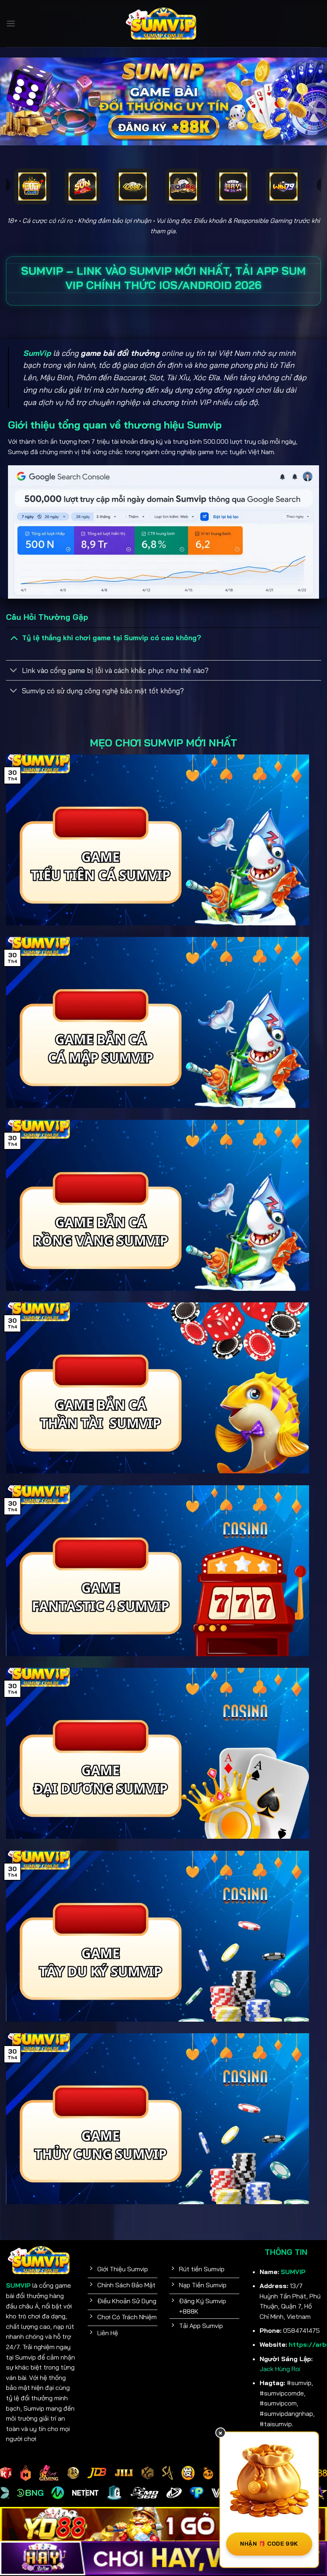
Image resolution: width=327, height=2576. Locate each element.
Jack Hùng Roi (280, 2369)
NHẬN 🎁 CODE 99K (269, 2544)
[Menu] (11, 23)
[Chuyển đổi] (14, 637)
